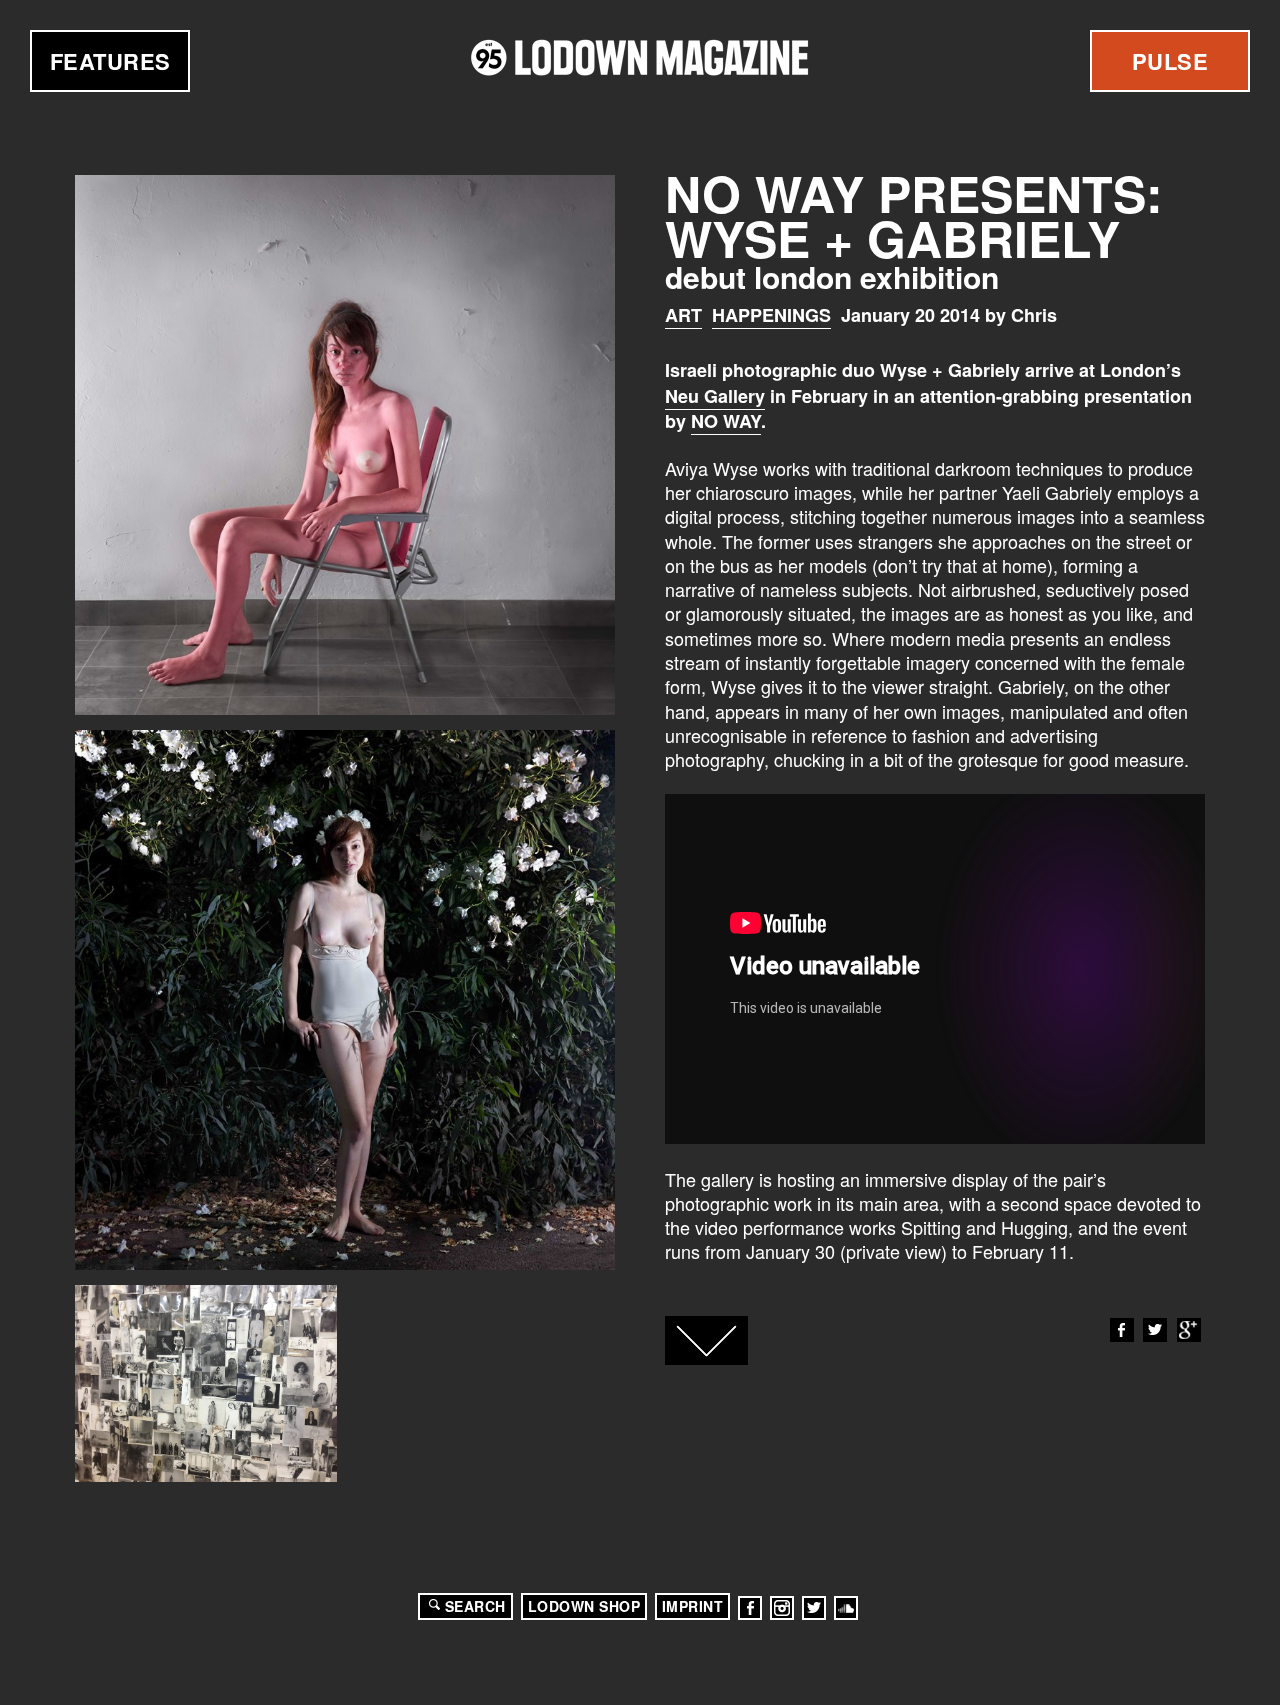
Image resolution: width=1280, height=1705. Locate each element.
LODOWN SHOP (584, 1606)
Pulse (1170, 61)
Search (475, 1606)
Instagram (782, 1608)
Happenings (771, 315)
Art (683, 315)
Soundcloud (846, 1608)
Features (110, 61)
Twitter (1155, 1330)
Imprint (693, 1606)
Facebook (1122, 1330)
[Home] (640, 57)
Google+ (1189, 1330)
